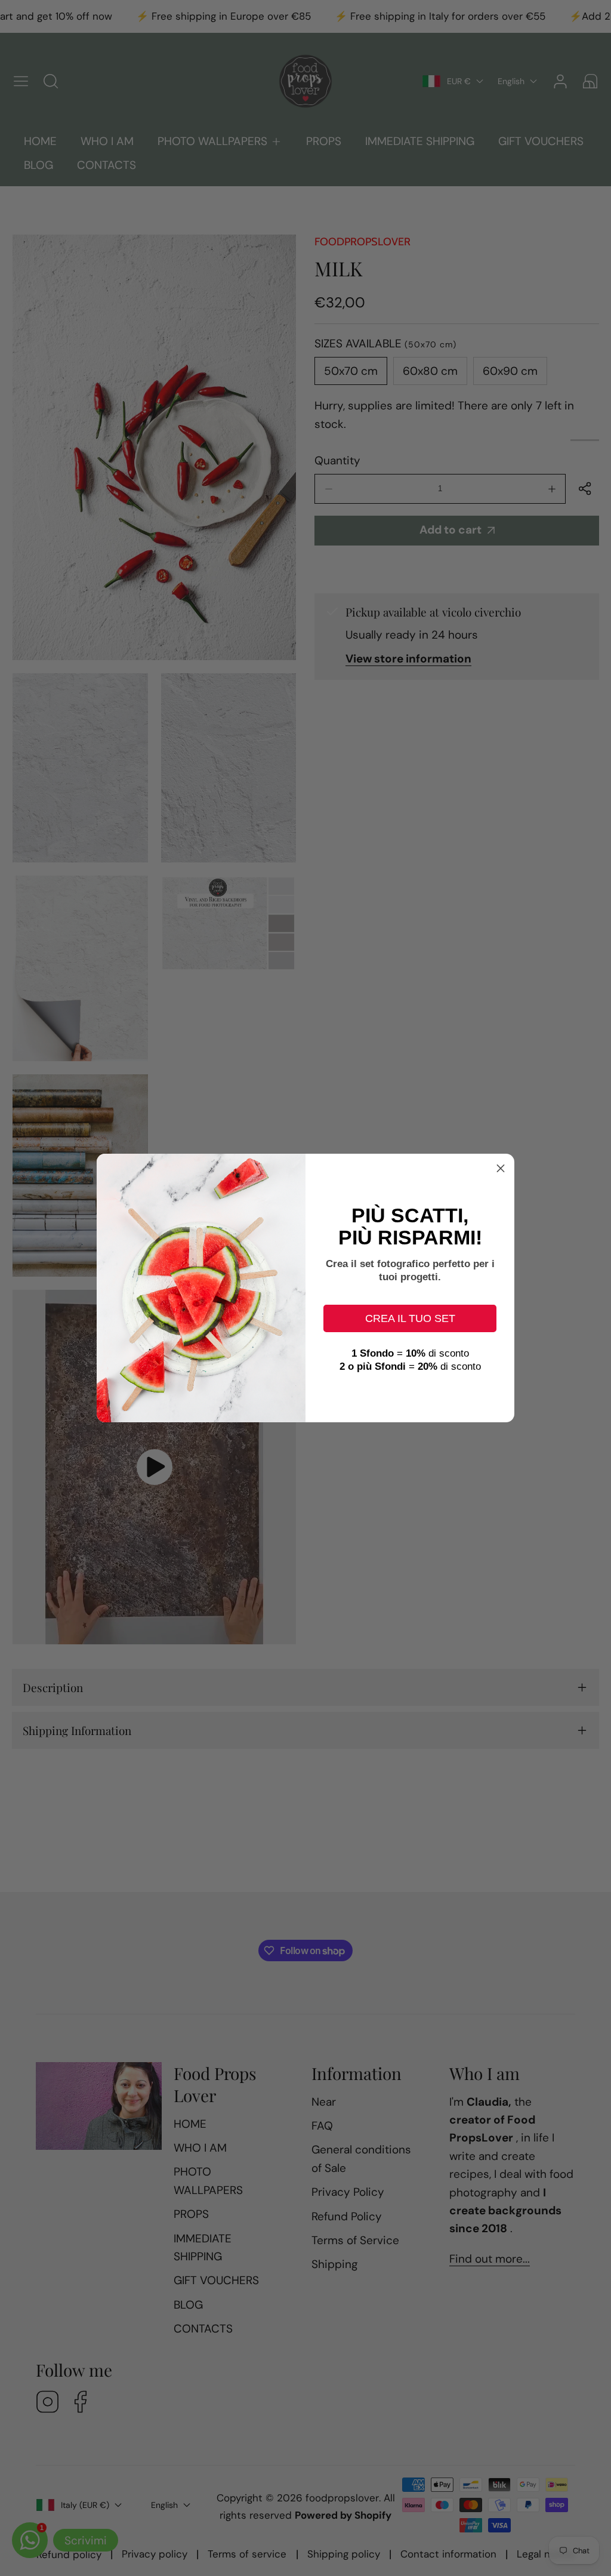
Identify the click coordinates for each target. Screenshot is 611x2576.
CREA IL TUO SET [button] (410, 1318)
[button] (501, 1167)
